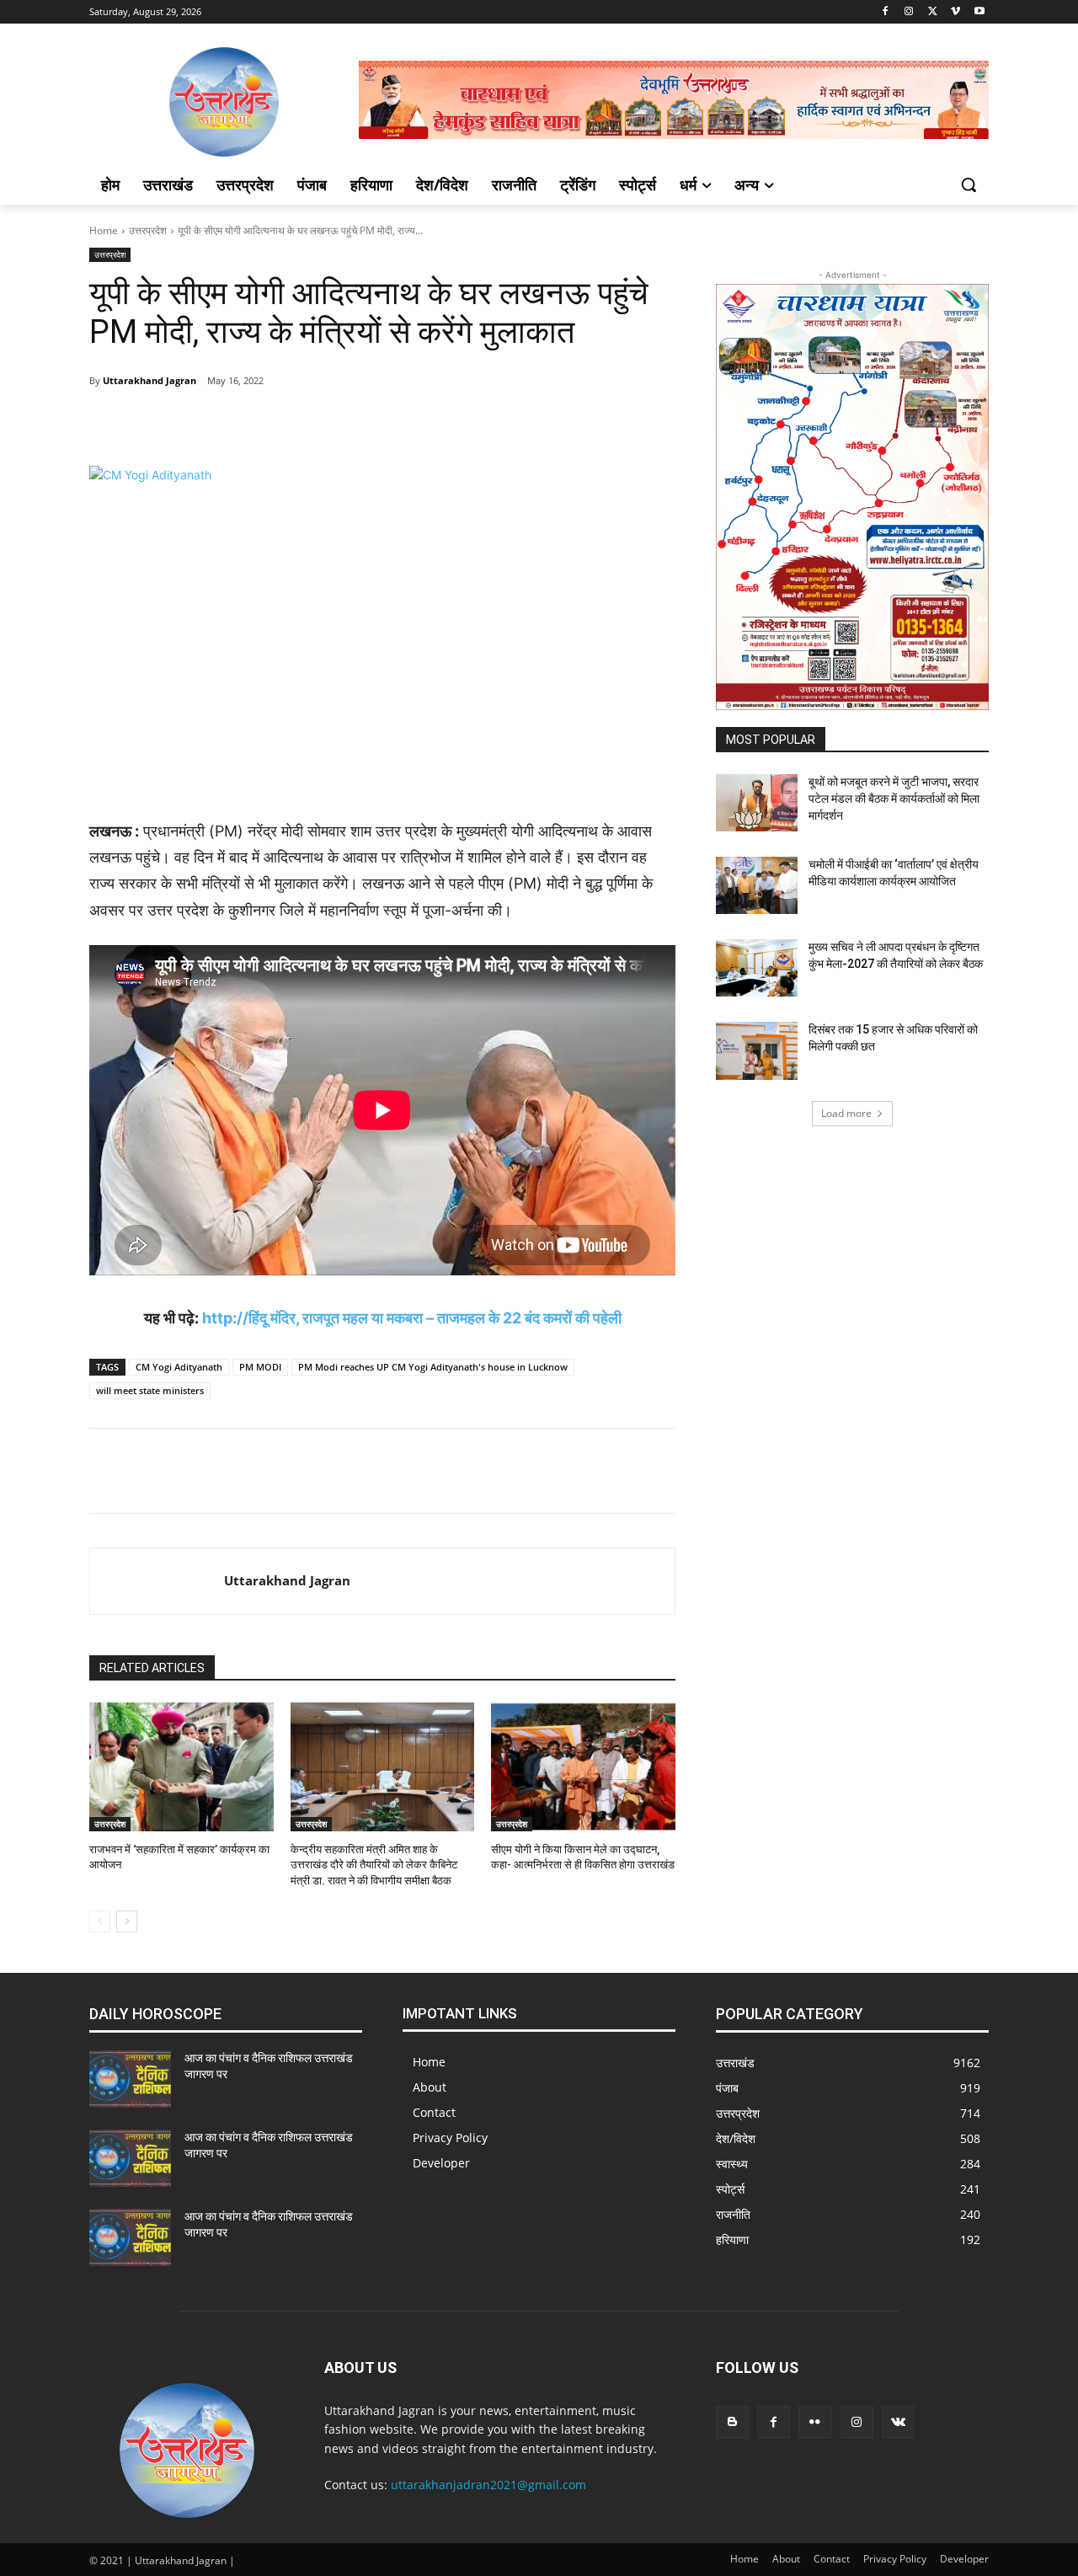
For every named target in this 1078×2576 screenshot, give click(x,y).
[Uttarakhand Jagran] (157, 1581)
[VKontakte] (898, 2422)
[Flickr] (815, 2422)
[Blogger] (732, 2422)
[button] (969, 184)
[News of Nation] (224, 102)
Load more (846, 1113)
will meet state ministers (150, 1390)
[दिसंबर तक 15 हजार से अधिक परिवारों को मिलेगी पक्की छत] (757, 1050)
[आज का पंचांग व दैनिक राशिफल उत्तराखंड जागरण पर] (130, 2079)
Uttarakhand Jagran (149, 380)
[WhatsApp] (322, 424)
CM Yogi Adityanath (179, 1367)
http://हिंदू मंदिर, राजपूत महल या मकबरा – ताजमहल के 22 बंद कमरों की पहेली (412, 1318)
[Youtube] (979, 12)
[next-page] (127, 1921)
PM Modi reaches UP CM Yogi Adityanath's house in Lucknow (433, 1367)
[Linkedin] (360, 424)
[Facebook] (886, 12)
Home (104, 230)
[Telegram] (244, 424)
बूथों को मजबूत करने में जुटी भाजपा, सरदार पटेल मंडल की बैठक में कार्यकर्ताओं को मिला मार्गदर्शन (894, 798)
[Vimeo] (955, 12)
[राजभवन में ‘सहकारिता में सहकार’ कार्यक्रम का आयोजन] (181, 1767)
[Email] (399, 424)
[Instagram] (909, 12)
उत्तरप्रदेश (148, 230)
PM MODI (260, 1367)
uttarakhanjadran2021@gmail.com (488, 2485)
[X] (933, 12)
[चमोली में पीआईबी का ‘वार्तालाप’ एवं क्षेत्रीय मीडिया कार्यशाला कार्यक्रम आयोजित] (757, 885)
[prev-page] (100, 1921)
